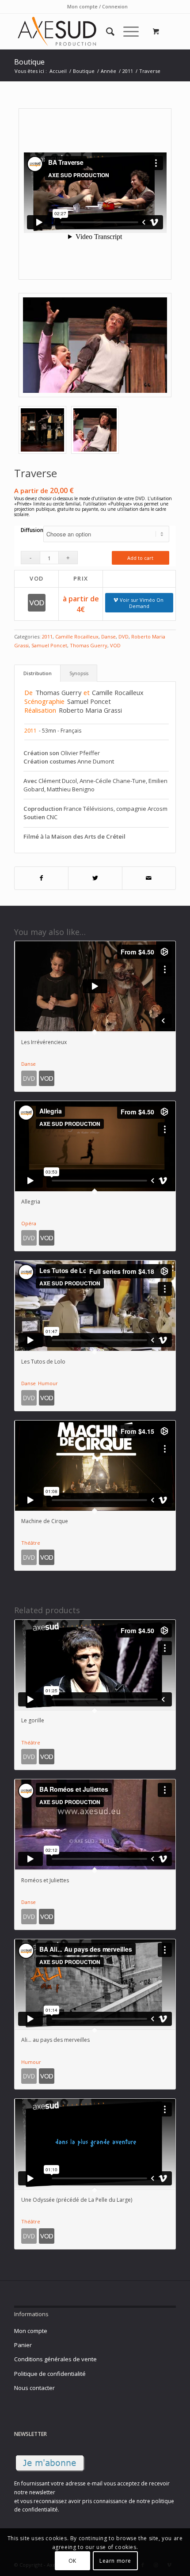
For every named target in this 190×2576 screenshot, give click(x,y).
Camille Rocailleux (77, 636)
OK (72, 2561)
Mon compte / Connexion (97, 6)
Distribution (38, 673)
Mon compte (31, 2331)
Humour (48, 1383)
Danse (108, 636)
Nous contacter (34, 2388)
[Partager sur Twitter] (95, 878)
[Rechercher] (106, 31)
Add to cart (140, 558)
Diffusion (32, 530)
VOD (115, 645)
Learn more (115, 2561)
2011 (47, 636)
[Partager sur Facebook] (41, 878)
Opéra (29, 1223)
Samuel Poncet (49, 645)
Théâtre (31, 1543)
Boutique (29, 62)
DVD (123, 636)
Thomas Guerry (89, 645)
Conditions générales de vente (55, 2359)
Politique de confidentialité (50, 2374)
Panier (23, 2345)
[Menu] (127, 31)
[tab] (37, 673)
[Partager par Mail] (149, 878)
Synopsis (79, 673)
